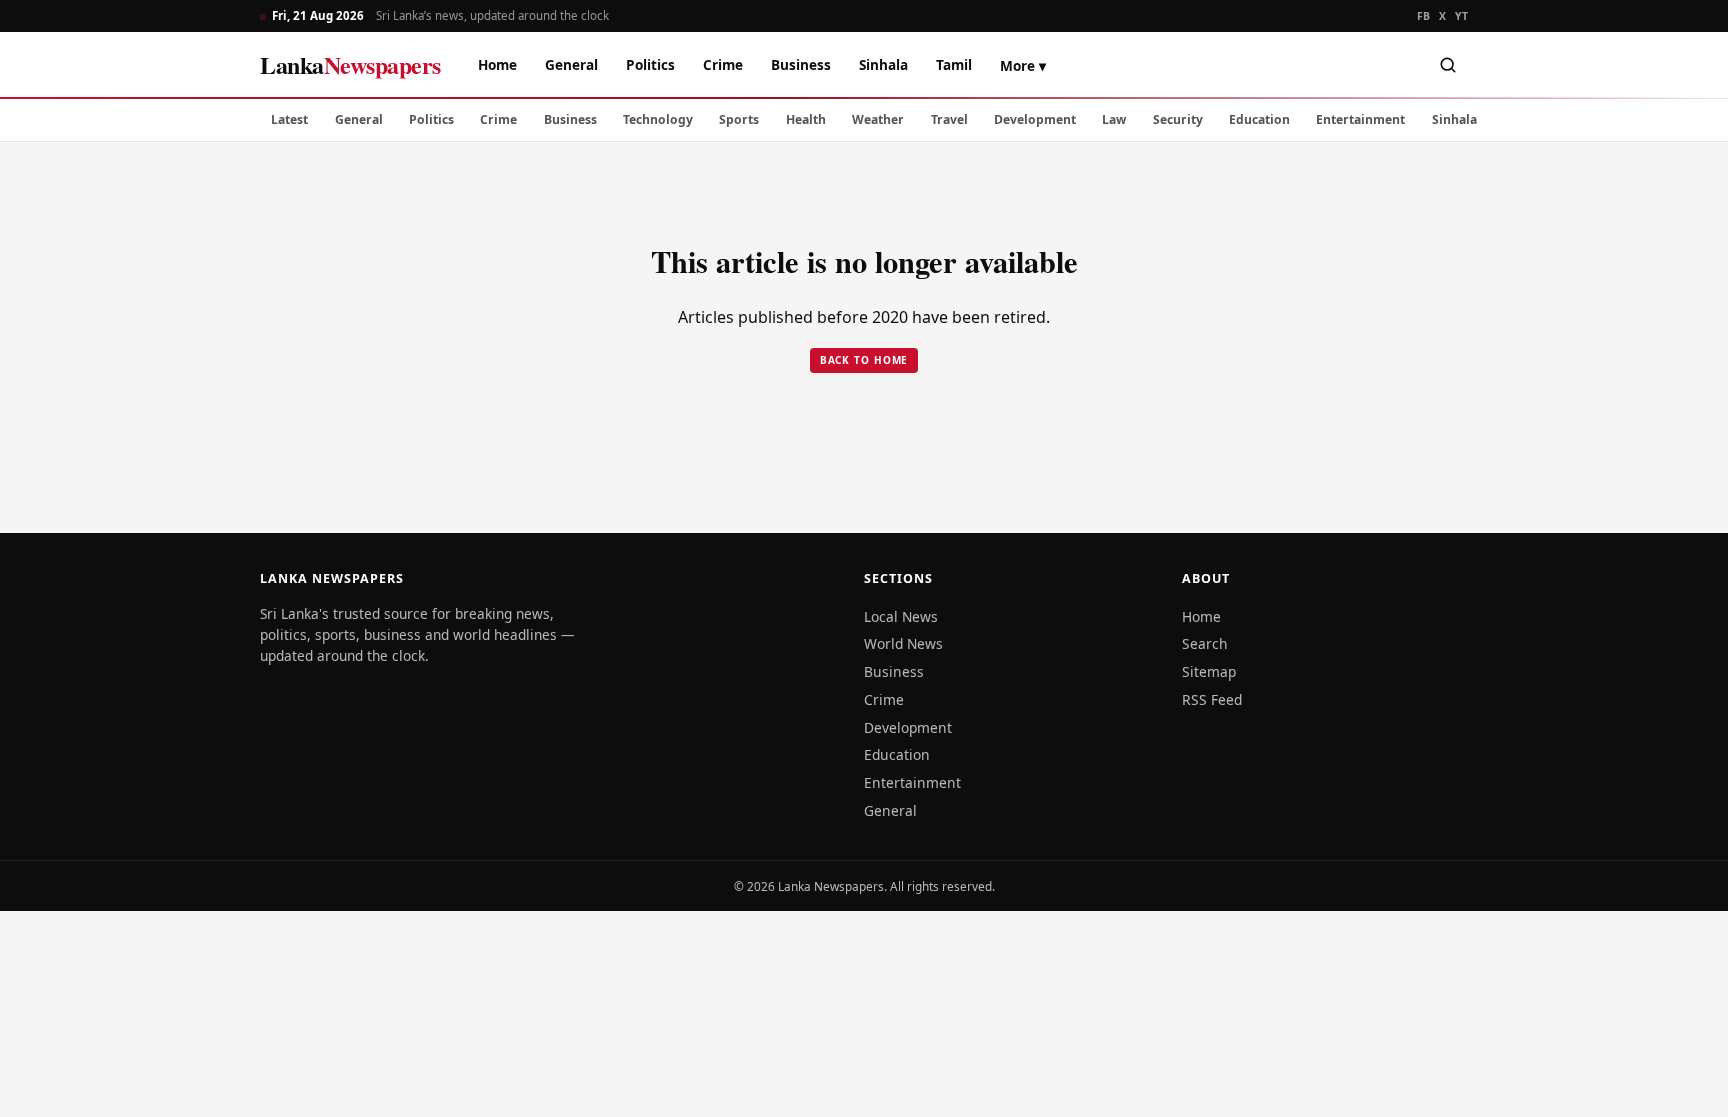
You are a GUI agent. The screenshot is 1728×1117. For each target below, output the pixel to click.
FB (1424, 16)
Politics (650, 64)
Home (497, 64)
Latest (289, 119)
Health (806, 119)
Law (1114, 119)
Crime (723, 64)
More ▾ (1023, 65)
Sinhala (883, 64)
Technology (658, 119)
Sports (739, 119)
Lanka (350, 64)
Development (1035, 119)
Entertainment (1360, 119)
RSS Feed (1212, 699)
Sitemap (1209, 671)
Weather (878, 119)
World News (903, 643)
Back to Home (864, 360)
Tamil (954, 64)
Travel (949, 119)
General (571, 64)
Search (1205, 643)
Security (1178, 119)
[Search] (1448, 65)
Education (1259, 119)
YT (1461, 16)
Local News (901, 616)
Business (801, 64)
